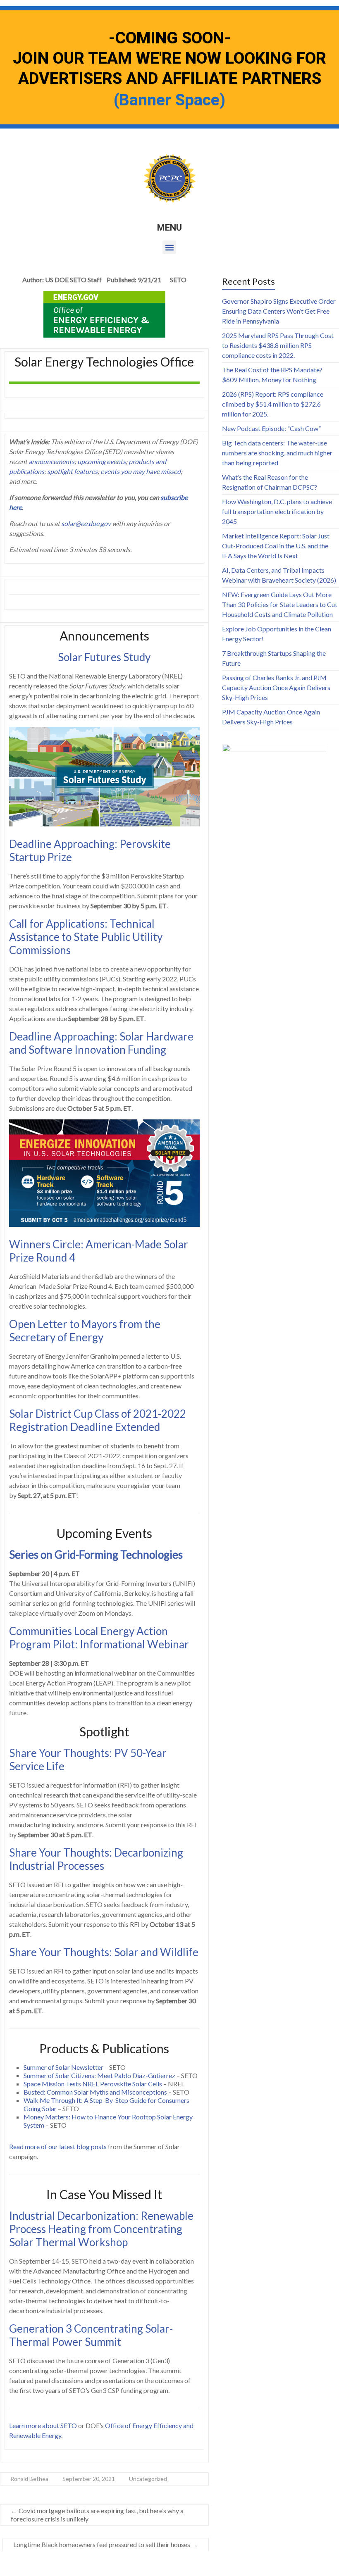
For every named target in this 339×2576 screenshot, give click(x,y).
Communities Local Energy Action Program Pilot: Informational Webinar (99, 1638)
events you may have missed (141, 471)
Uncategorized (148, 2479)
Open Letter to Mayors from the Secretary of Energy (85, 1331)
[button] (169, 247)
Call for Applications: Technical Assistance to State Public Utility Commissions (86, 937)
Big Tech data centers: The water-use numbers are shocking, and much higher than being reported (277, 453)
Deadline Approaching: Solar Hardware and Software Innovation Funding (101, 1043)
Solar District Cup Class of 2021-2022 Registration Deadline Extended (98, 1420)
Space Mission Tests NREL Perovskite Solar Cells (93, 2084)
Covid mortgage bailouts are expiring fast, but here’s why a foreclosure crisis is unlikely (97, 2515)
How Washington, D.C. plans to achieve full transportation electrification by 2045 (277, 511)
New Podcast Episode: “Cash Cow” (271, 428)
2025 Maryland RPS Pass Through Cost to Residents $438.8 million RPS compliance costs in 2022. (278, 345)
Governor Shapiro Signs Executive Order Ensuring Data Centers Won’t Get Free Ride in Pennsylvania (279, 311)
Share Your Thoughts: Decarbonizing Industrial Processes (96, 1859)
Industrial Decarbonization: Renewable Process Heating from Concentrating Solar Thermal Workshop (101, 2229)
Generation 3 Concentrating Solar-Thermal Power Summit (91, 2335)
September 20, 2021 (89, 2479)
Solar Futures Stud (101, 657)
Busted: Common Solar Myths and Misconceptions (95, 2092)
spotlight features (72, 471)
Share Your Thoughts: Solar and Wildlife (104, 1952)
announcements (51, 461)
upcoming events (101, 461)
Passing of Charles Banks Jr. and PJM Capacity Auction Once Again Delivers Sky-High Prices (276, 687)
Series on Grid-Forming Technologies (96, 1555)
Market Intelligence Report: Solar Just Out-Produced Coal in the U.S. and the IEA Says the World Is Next (276, 546)
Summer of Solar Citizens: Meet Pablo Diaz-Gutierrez (99, 2075)
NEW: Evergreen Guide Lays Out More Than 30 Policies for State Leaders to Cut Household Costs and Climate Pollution (280, 604)
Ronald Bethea (29, 2479)
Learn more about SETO (43, 2425)
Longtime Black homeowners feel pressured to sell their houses (106, 2544)
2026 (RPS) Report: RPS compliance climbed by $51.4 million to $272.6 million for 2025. (273, 404)
